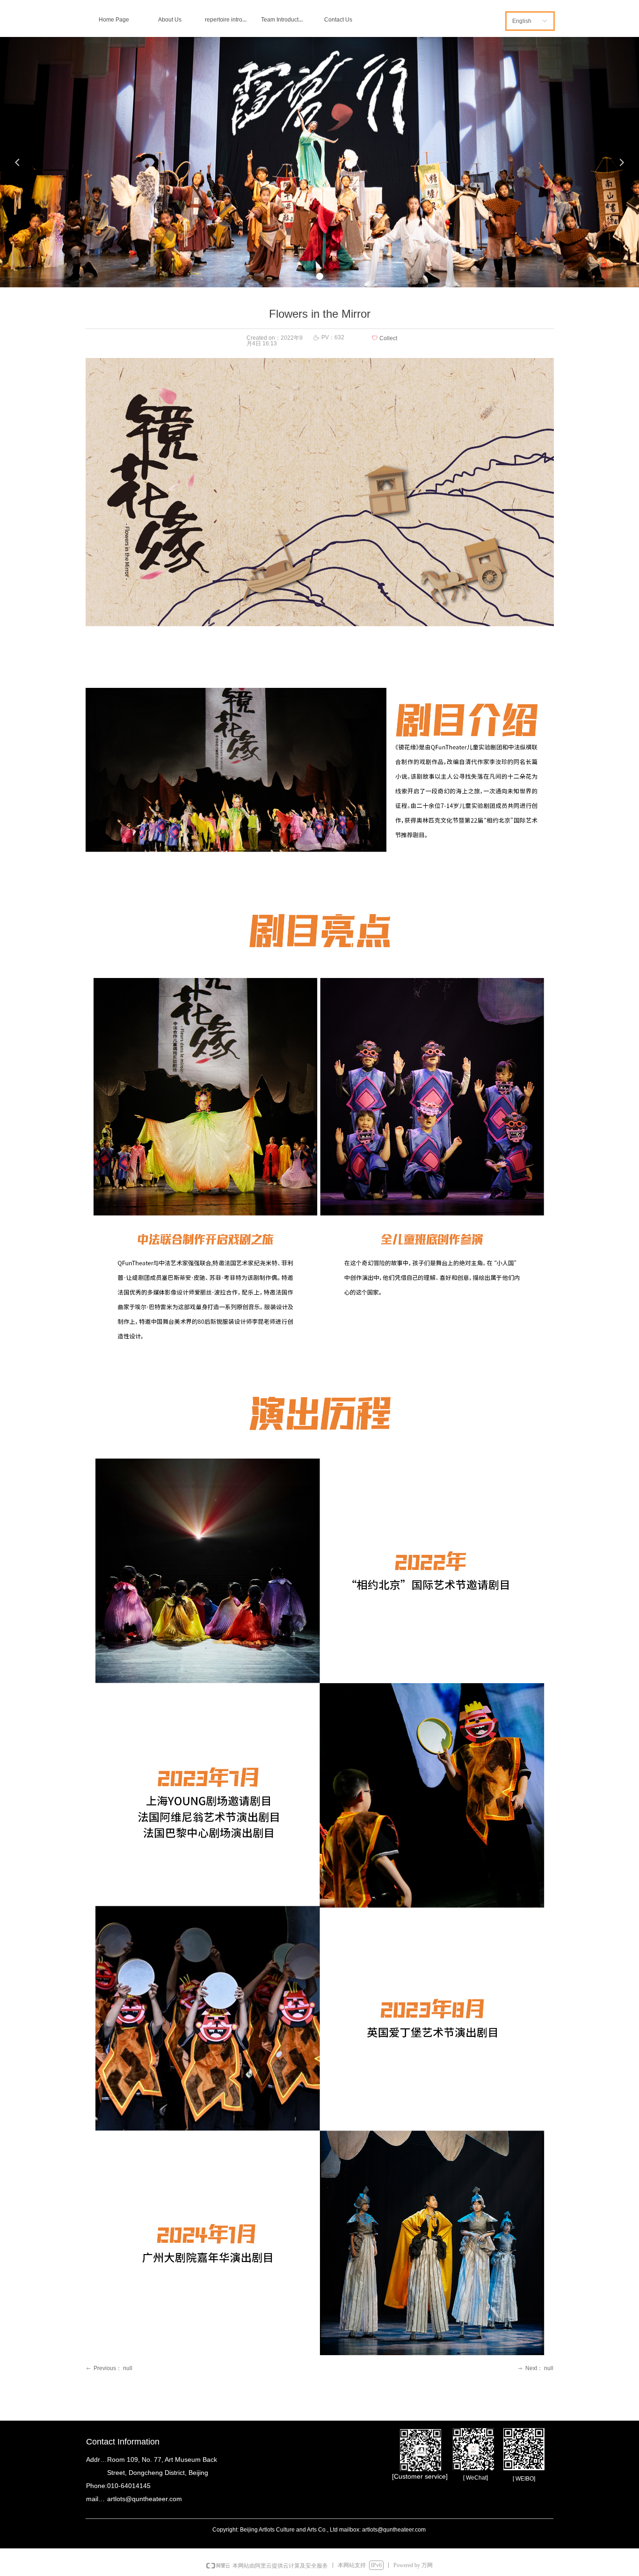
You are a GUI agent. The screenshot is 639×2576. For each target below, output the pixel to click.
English (522, 21)
